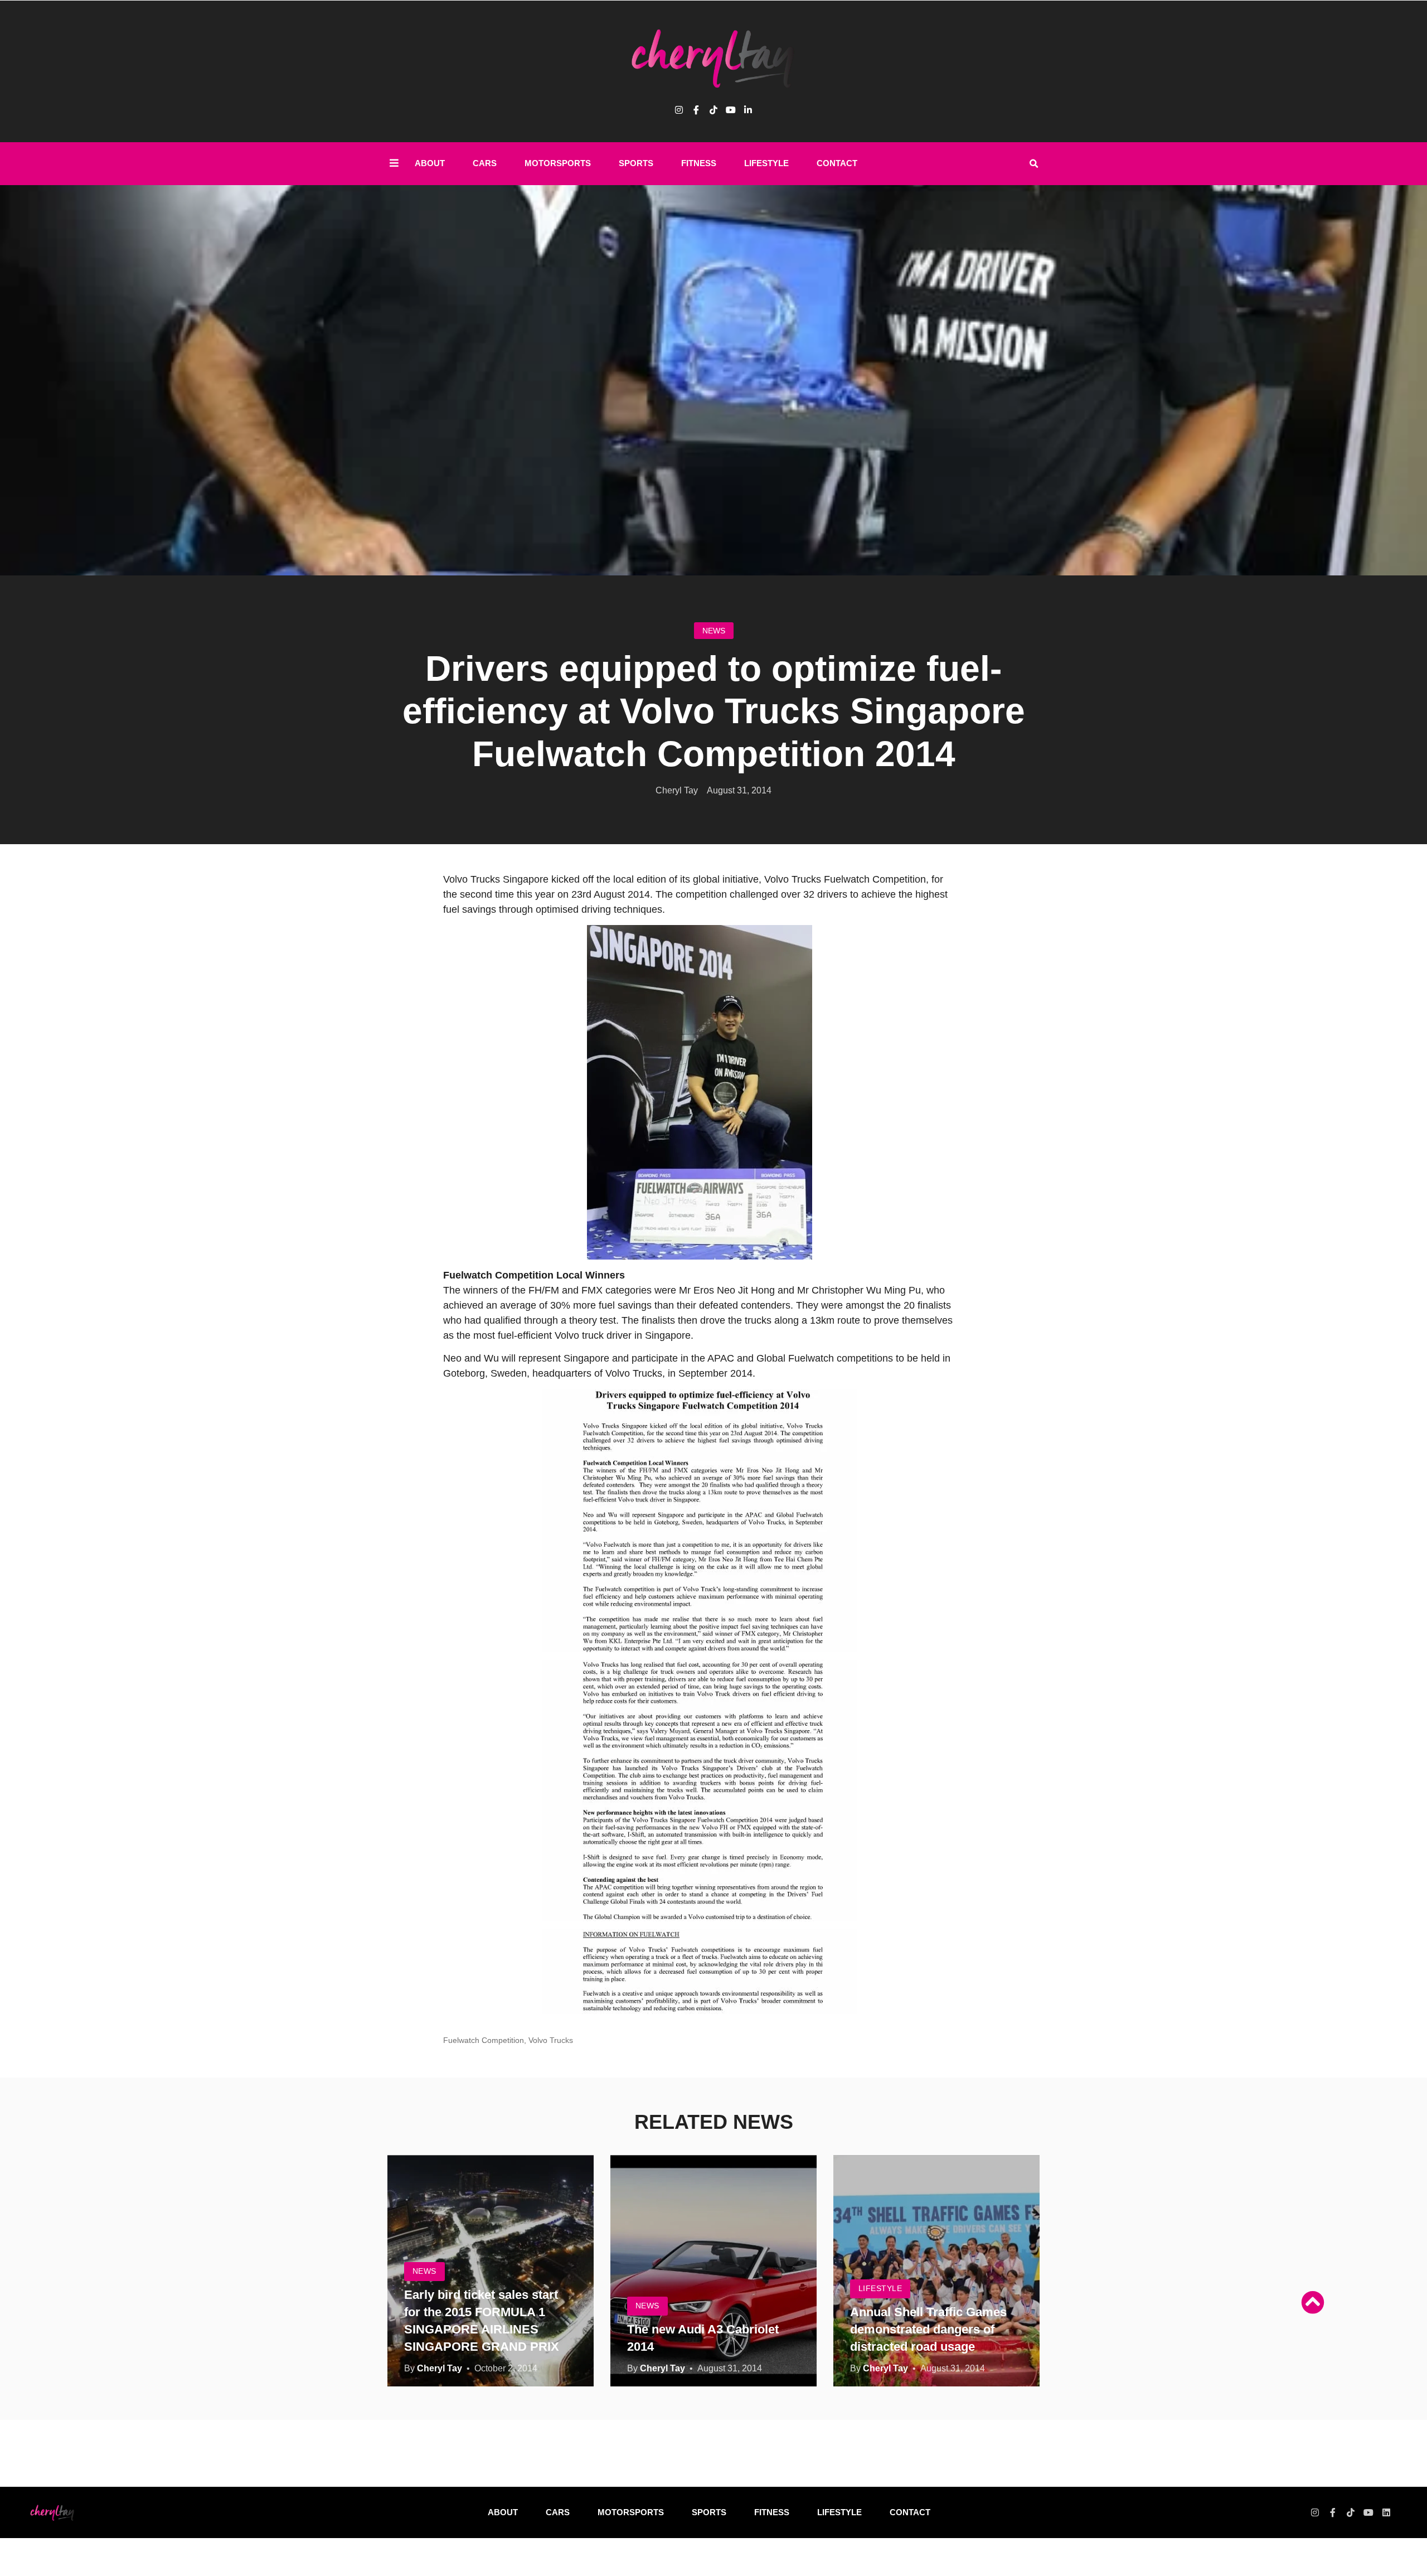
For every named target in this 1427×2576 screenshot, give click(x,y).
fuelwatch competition (484, 2040)
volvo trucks (551, 2040)
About (430, 163)
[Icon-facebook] (696, 110)
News (714, 631)
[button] (1033, 164)
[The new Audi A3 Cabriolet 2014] (713, 2271)
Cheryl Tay (440, 2368)
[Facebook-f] (1333, 2512)
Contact (837, 163)
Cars (485, 163)
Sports (636, 163)
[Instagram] (679, 110)
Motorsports (558, 163)
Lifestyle (766, 163)
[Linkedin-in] (748, 110)
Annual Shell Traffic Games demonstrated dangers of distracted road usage (928, 2329)
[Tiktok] (713, 110)
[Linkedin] (1386, 2512)
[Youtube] (731, 110)
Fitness (699, 163)
